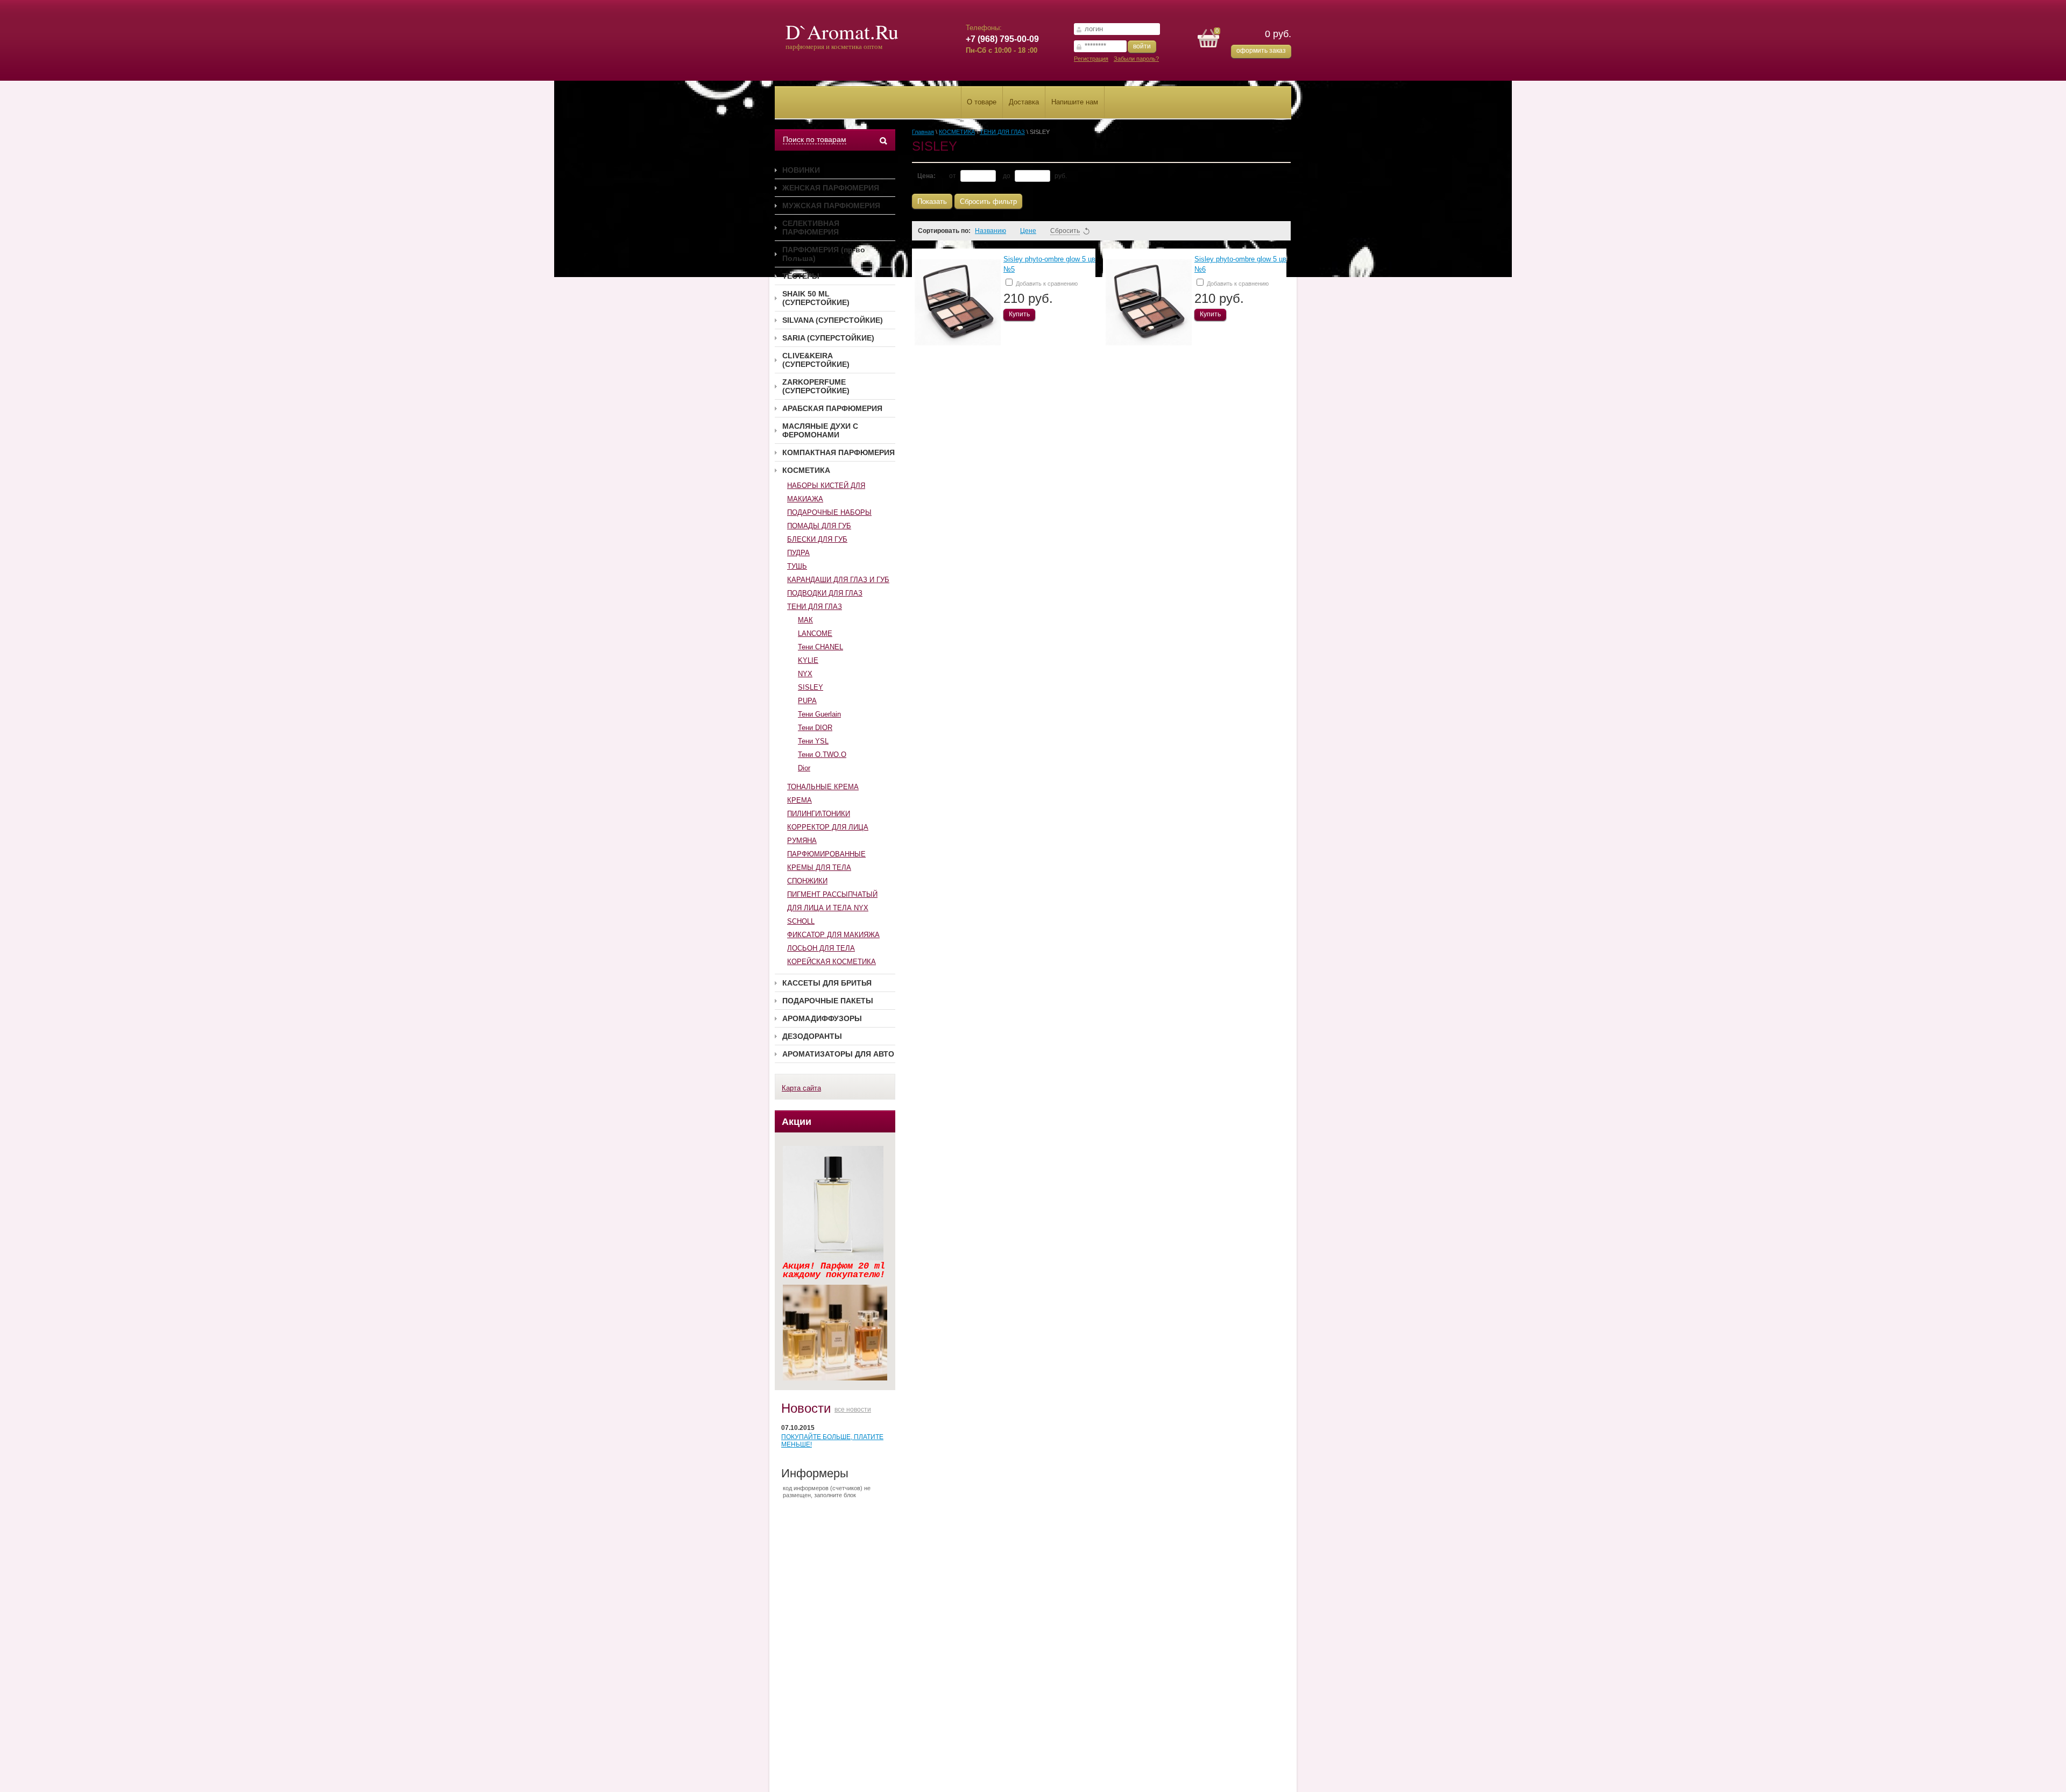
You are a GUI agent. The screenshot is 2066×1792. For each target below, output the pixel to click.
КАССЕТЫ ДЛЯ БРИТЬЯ (827, 983)
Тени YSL (813, 741)
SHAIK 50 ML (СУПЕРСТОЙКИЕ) (816, 298)
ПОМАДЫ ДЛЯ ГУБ (819, 526)
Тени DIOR (815, 728)
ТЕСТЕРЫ (801, 276)
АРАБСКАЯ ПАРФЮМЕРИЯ (832, 408)
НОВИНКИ (801, 170)
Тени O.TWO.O (822, 755)
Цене (1028, 231)
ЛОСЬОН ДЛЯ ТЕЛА (821, 948)
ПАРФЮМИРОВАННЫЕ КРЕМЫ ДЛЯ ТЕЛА (826, 861)
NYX (805, 674)
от (953, 176)
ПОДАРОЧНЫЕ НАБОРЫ (829, 512)
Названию (990, 231)
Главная (923, 132)
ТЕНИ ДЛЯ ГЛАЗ (815, 607)
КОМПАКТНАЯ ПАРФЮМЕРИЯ (839, 452)
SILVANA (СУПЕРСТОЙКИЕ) (833, 320)
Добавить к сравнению (1046, 284)
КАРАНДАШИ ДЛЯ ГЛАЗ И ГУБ (838, 580)
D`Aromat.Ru (842, 31)
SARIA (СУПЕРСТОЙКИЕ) (828, 338)
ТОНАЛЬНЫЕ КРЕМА (823, 787)
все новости (853, 1409)
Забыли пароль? (1136, 59)
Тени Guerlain (819, 714)
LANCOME (815, 633)
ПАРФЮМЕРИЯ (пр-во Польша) (824, 254)
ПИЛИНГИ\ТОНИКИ (819, 814)
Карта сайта (801, 1088)
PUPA (807, 701)
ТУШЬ (797, 566)
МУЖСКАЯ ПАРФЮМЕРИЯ (831, 206)
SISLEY (811, 687)
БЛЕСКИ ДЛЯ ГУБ (817, 539)
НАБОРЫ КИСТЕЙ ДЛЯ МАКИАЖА (826, 492)
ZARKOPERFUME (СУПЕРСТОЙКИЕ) (816, 386)
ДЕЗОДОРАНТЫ (812, 1036)
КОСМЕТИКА (806, 470)
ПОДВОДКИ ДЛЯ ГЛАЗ (825, 593)
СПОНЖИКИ (807, 881)
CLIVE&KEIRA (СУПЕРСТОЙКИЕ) (816, 360)
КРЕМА (799, 800)
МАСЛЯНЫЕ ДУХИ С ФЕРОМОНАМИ (820, 430)
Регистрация (1091, 59)
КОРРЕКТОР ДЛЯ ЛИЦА (828, 827)
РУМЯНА (802, 841)
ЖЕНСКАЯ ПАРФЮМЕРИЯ (831, 188)
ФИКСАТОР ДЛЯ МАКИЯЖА (833, 935)
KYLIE (808, 660)
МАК (805, 620)
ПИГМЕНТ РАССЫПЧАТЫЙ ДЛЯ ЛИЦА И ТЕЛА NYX (832, 901)
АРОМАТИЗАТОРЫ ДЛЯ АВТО (838, 1054)
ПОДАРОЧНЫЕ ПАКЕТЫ (828, 1001)
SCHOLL (801, 921)
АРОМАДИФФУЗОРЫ (822, 1018)
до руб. (1035, 176)
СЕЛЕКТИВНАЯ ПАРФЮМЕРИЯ (811, 228)
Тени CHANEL (820, 647)
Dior (804, 768)
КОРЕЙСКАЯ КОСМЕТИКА (832, 962)
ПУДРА (798, 553)
